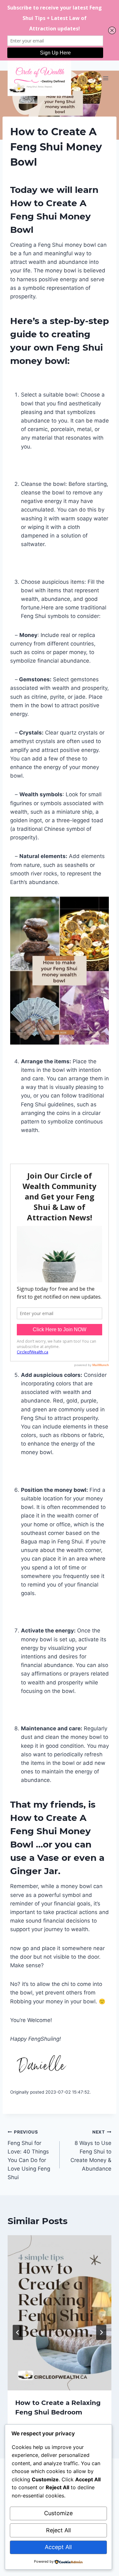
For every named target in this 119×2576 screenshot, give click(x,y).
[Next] (101, 2332)
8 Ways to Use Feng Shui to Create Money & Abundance (91, 2151)
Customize (58, 2513)
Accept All (58, 2547)
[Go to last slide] (18, 2332)
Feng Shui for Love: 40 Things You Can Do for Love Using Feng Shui (29, 2155)
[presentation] (60, 2313)
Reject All (58, 2530)
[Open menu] (106, 78)
